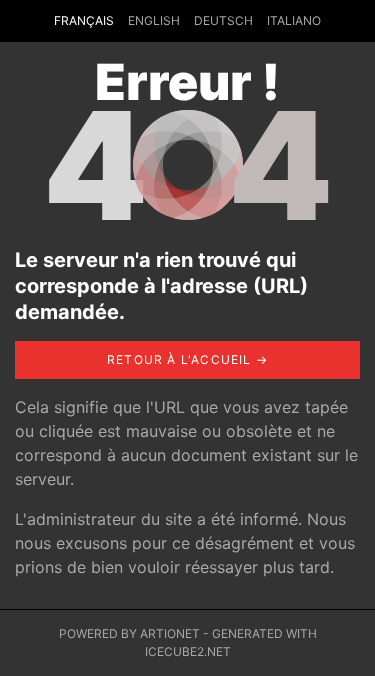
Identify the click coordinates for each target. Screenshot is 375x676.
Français (84, 20)
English (154, 20)
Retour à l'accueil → (187, 359)
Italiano (294, 20)
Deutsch (223, 20)
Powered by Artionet (129, 633)
